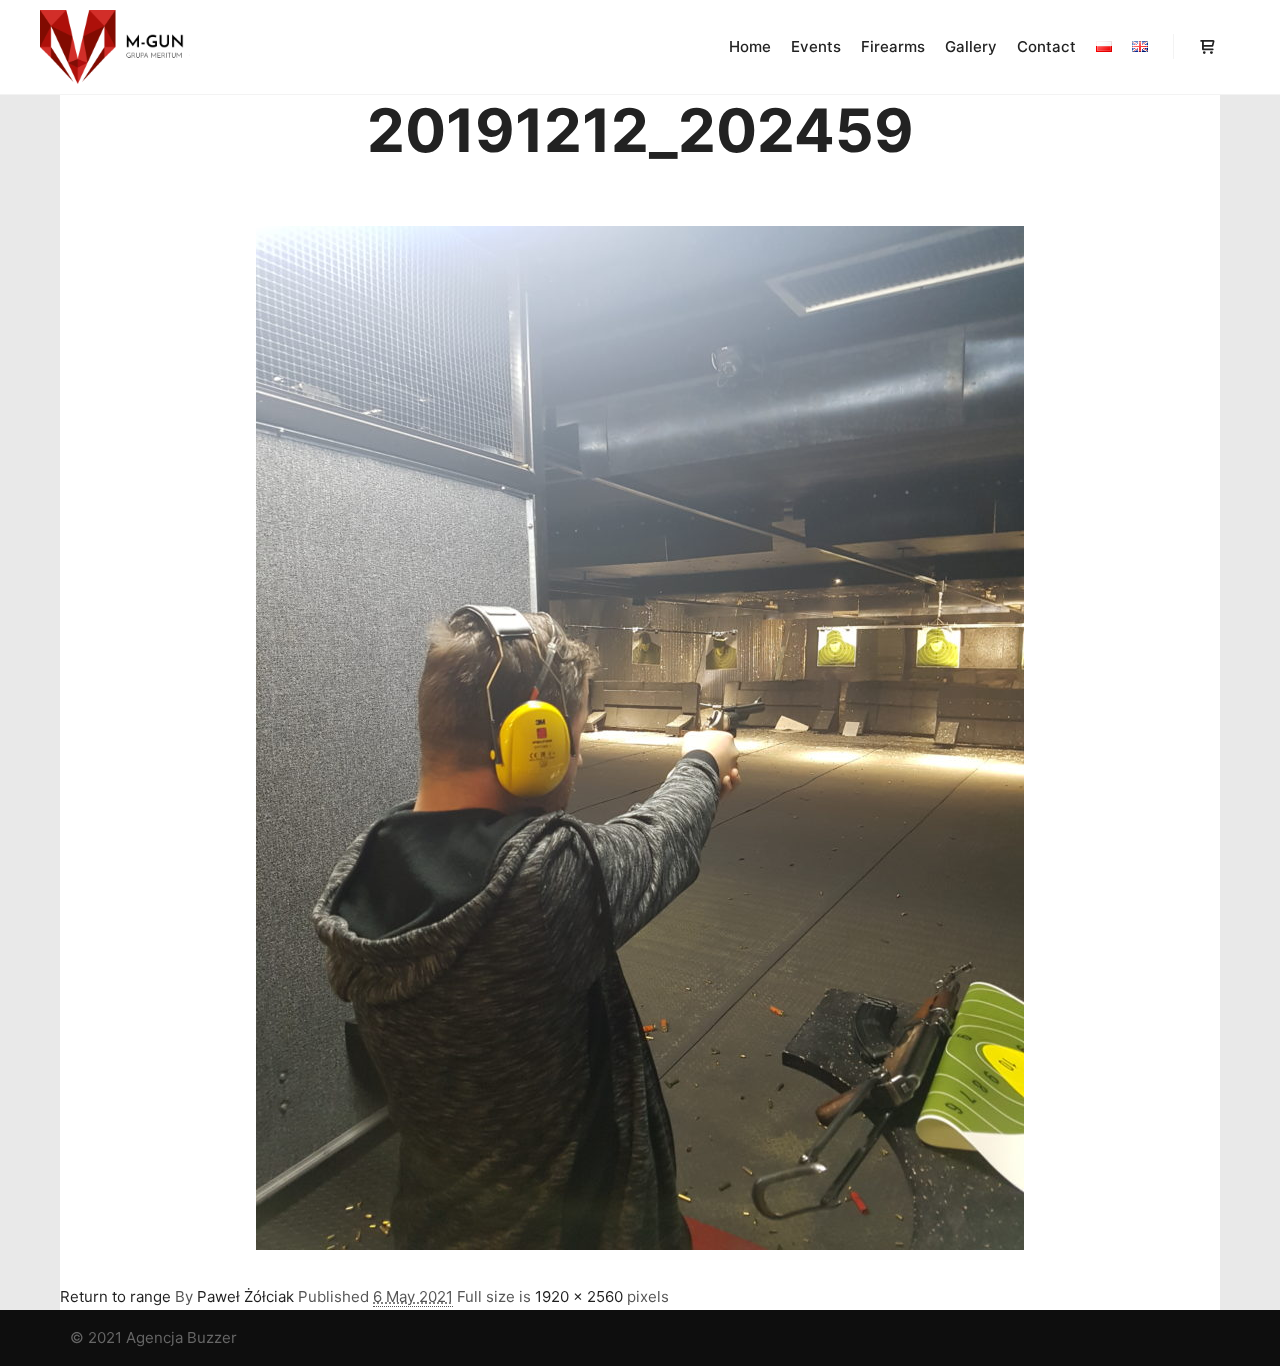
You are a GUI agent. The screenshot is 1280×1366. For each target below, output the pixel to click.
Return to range (115, 1296)
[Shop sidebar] (1207, 47)
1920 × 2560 (579, 1296)
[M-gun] (115, 47)
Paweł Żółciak (245, 1296)
